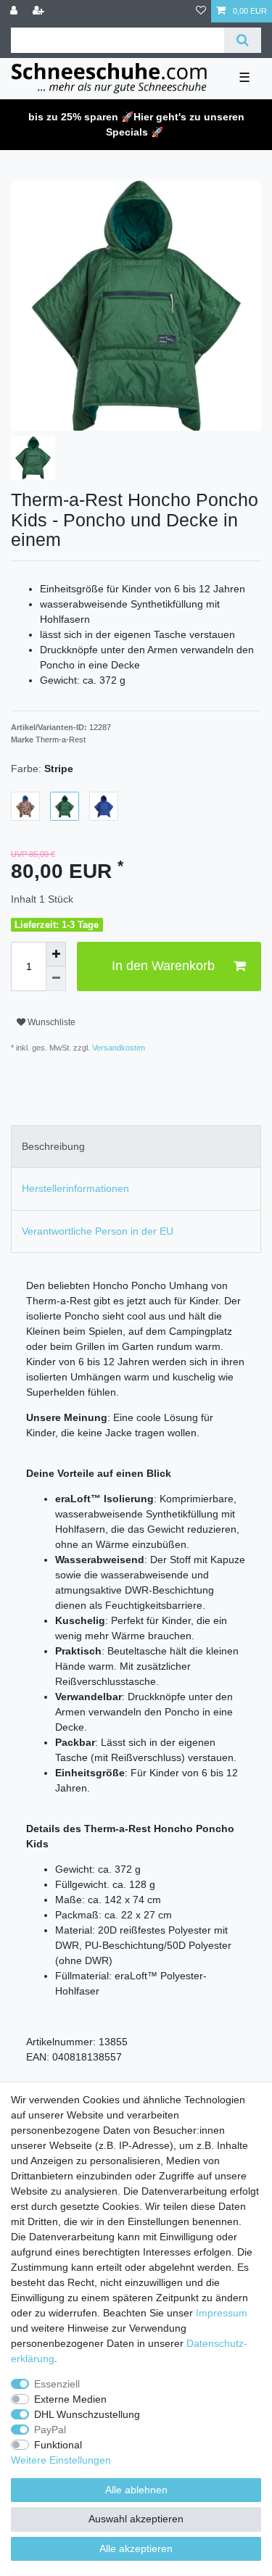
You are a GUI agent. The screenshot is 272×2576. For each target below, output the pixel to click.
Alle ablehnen (136, 2490)
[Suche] (243, 40)
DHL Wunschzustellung (87, 2414)
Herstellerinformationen (75, 1188)
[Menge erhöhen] (56, 954)
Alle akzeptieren (136, 2548)
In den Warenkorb (163, 966)
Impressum (222, 2313)
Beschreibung (53, 1146)
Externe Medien (70, 2399)
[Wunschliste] (201, 11)
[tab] (136, 1147)
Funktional (58, 2445)
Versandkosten (118, 1048)
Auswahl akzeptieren (136, 2519)
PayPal (50, 2430)
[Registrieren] (40, 11)
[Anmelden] (15, 11)
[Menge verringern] (56, 979)
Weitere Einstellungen (61, 2460)
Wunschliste (50, 1022)
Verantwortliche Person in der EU (98, 1231)
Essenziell (57, 2384)
